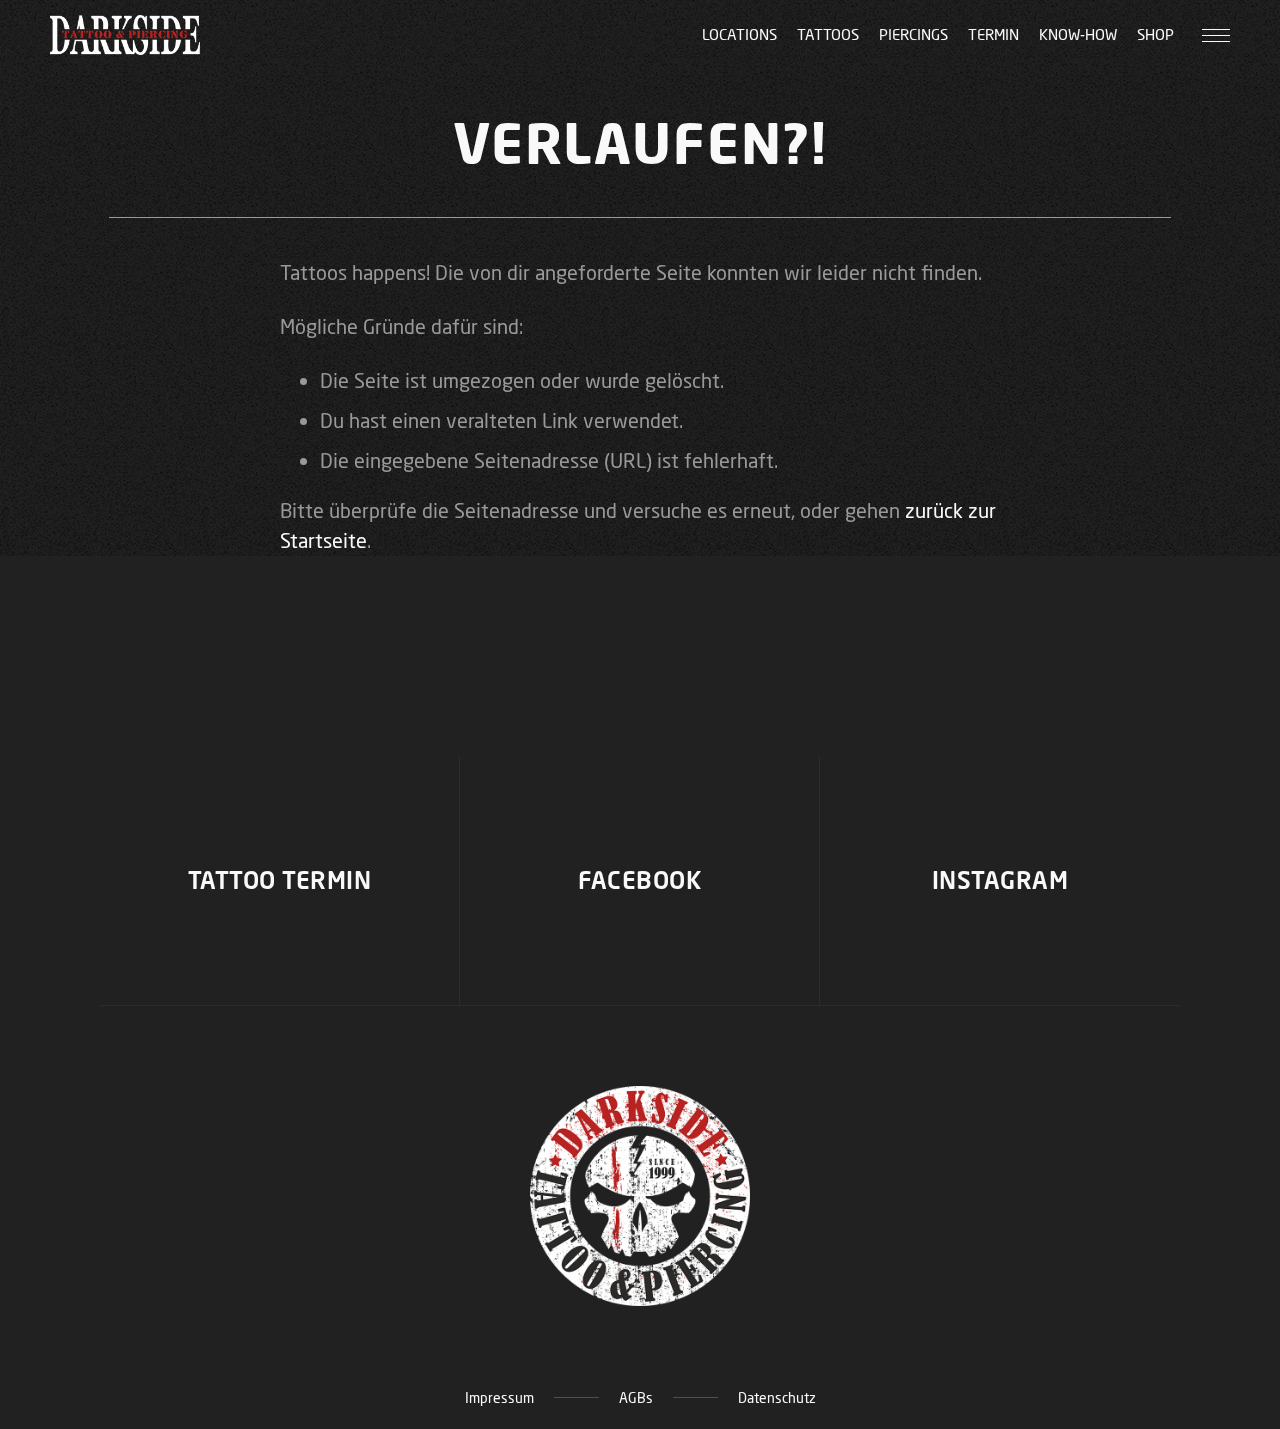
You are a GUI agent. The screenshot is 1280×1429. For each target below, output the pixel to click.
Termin (993, 34)
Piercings (913, 34)
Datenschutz (777, 1397)
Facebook (639, 880)
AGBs (636, 1397)
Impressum (499, 1397)
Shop (1155, 34)
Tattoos (828, 34)
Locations (739, 34)
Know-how (1078, 34)
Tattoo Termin (280, 880)
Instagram (1000, 880)
